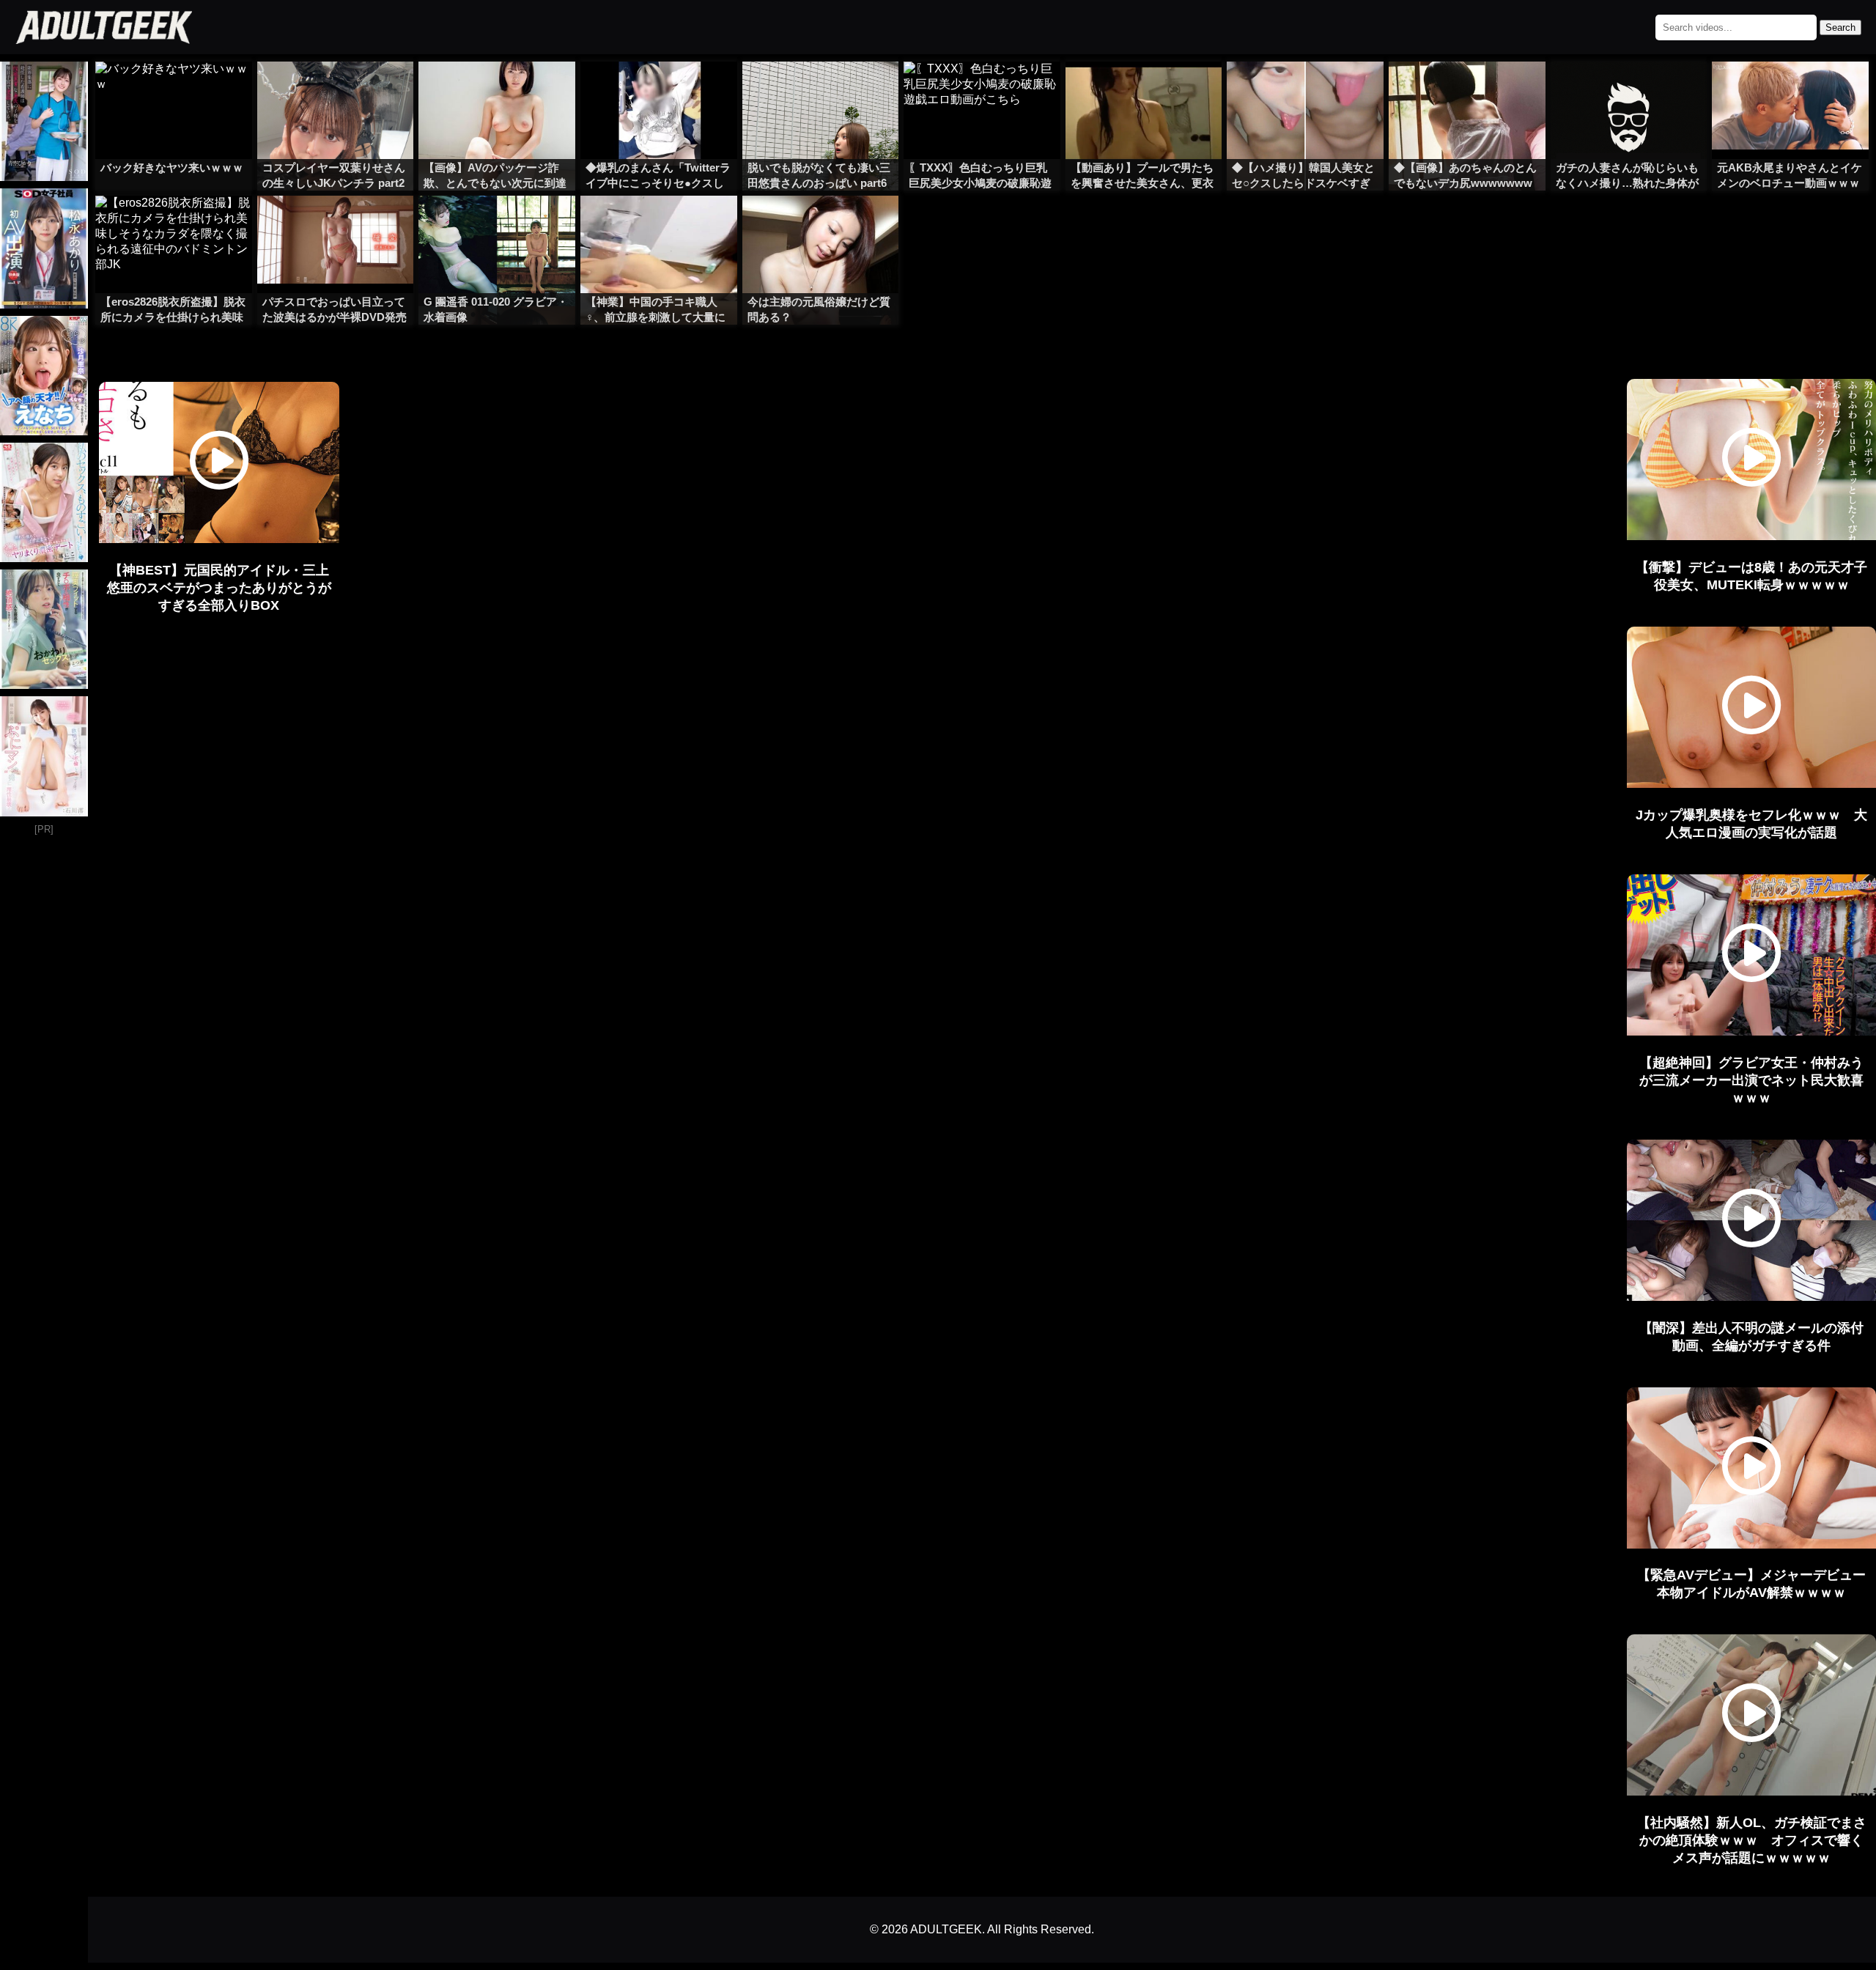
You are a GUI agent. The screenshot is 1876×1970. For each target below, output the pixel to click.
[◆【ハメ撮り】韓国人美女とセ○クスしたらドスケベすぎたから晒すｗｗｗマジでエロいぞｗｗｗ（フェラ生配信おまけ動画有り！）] (1305, 91)
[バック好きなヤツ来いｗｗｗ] (174, 91)
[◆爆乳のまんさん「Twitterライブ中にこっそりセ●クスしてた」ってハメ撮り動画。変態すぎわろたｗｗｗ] (659, 91)
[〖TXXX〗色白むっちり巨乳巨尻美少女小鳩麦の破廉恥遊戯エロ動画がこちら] (982, 91)
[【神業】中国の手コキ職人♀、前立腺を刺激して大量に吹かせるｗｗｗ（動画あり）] (659, 225)
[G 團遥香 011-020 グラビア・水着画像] (497, 225)
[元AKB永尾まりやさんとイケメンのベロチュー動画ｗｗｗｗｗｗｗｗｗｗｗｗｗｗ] (1790, 91)
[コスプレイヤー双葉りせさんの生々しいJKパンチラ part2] (336, 91)
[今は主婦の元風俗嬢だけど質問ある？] (821, 225)
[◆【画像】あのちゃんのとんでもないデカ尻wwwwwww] (1467, 91)
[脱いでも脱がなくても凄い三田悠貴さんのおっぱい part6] (821, 91)
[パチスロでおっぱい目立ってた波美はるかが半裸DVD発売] (336, 225)
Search (1840, 27)
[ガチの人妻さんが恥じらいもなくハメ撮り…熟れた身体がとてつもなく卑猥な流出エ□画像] (1629, 91)
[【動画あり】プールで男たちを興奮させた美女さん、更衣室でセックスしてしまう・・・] (1144, 91)
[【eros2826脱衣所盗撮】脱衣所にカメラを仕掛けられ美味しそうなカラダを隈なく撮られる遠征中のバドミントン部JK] (174, 225)
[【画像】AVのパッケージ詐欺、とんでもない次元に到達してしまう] (497, 91)
